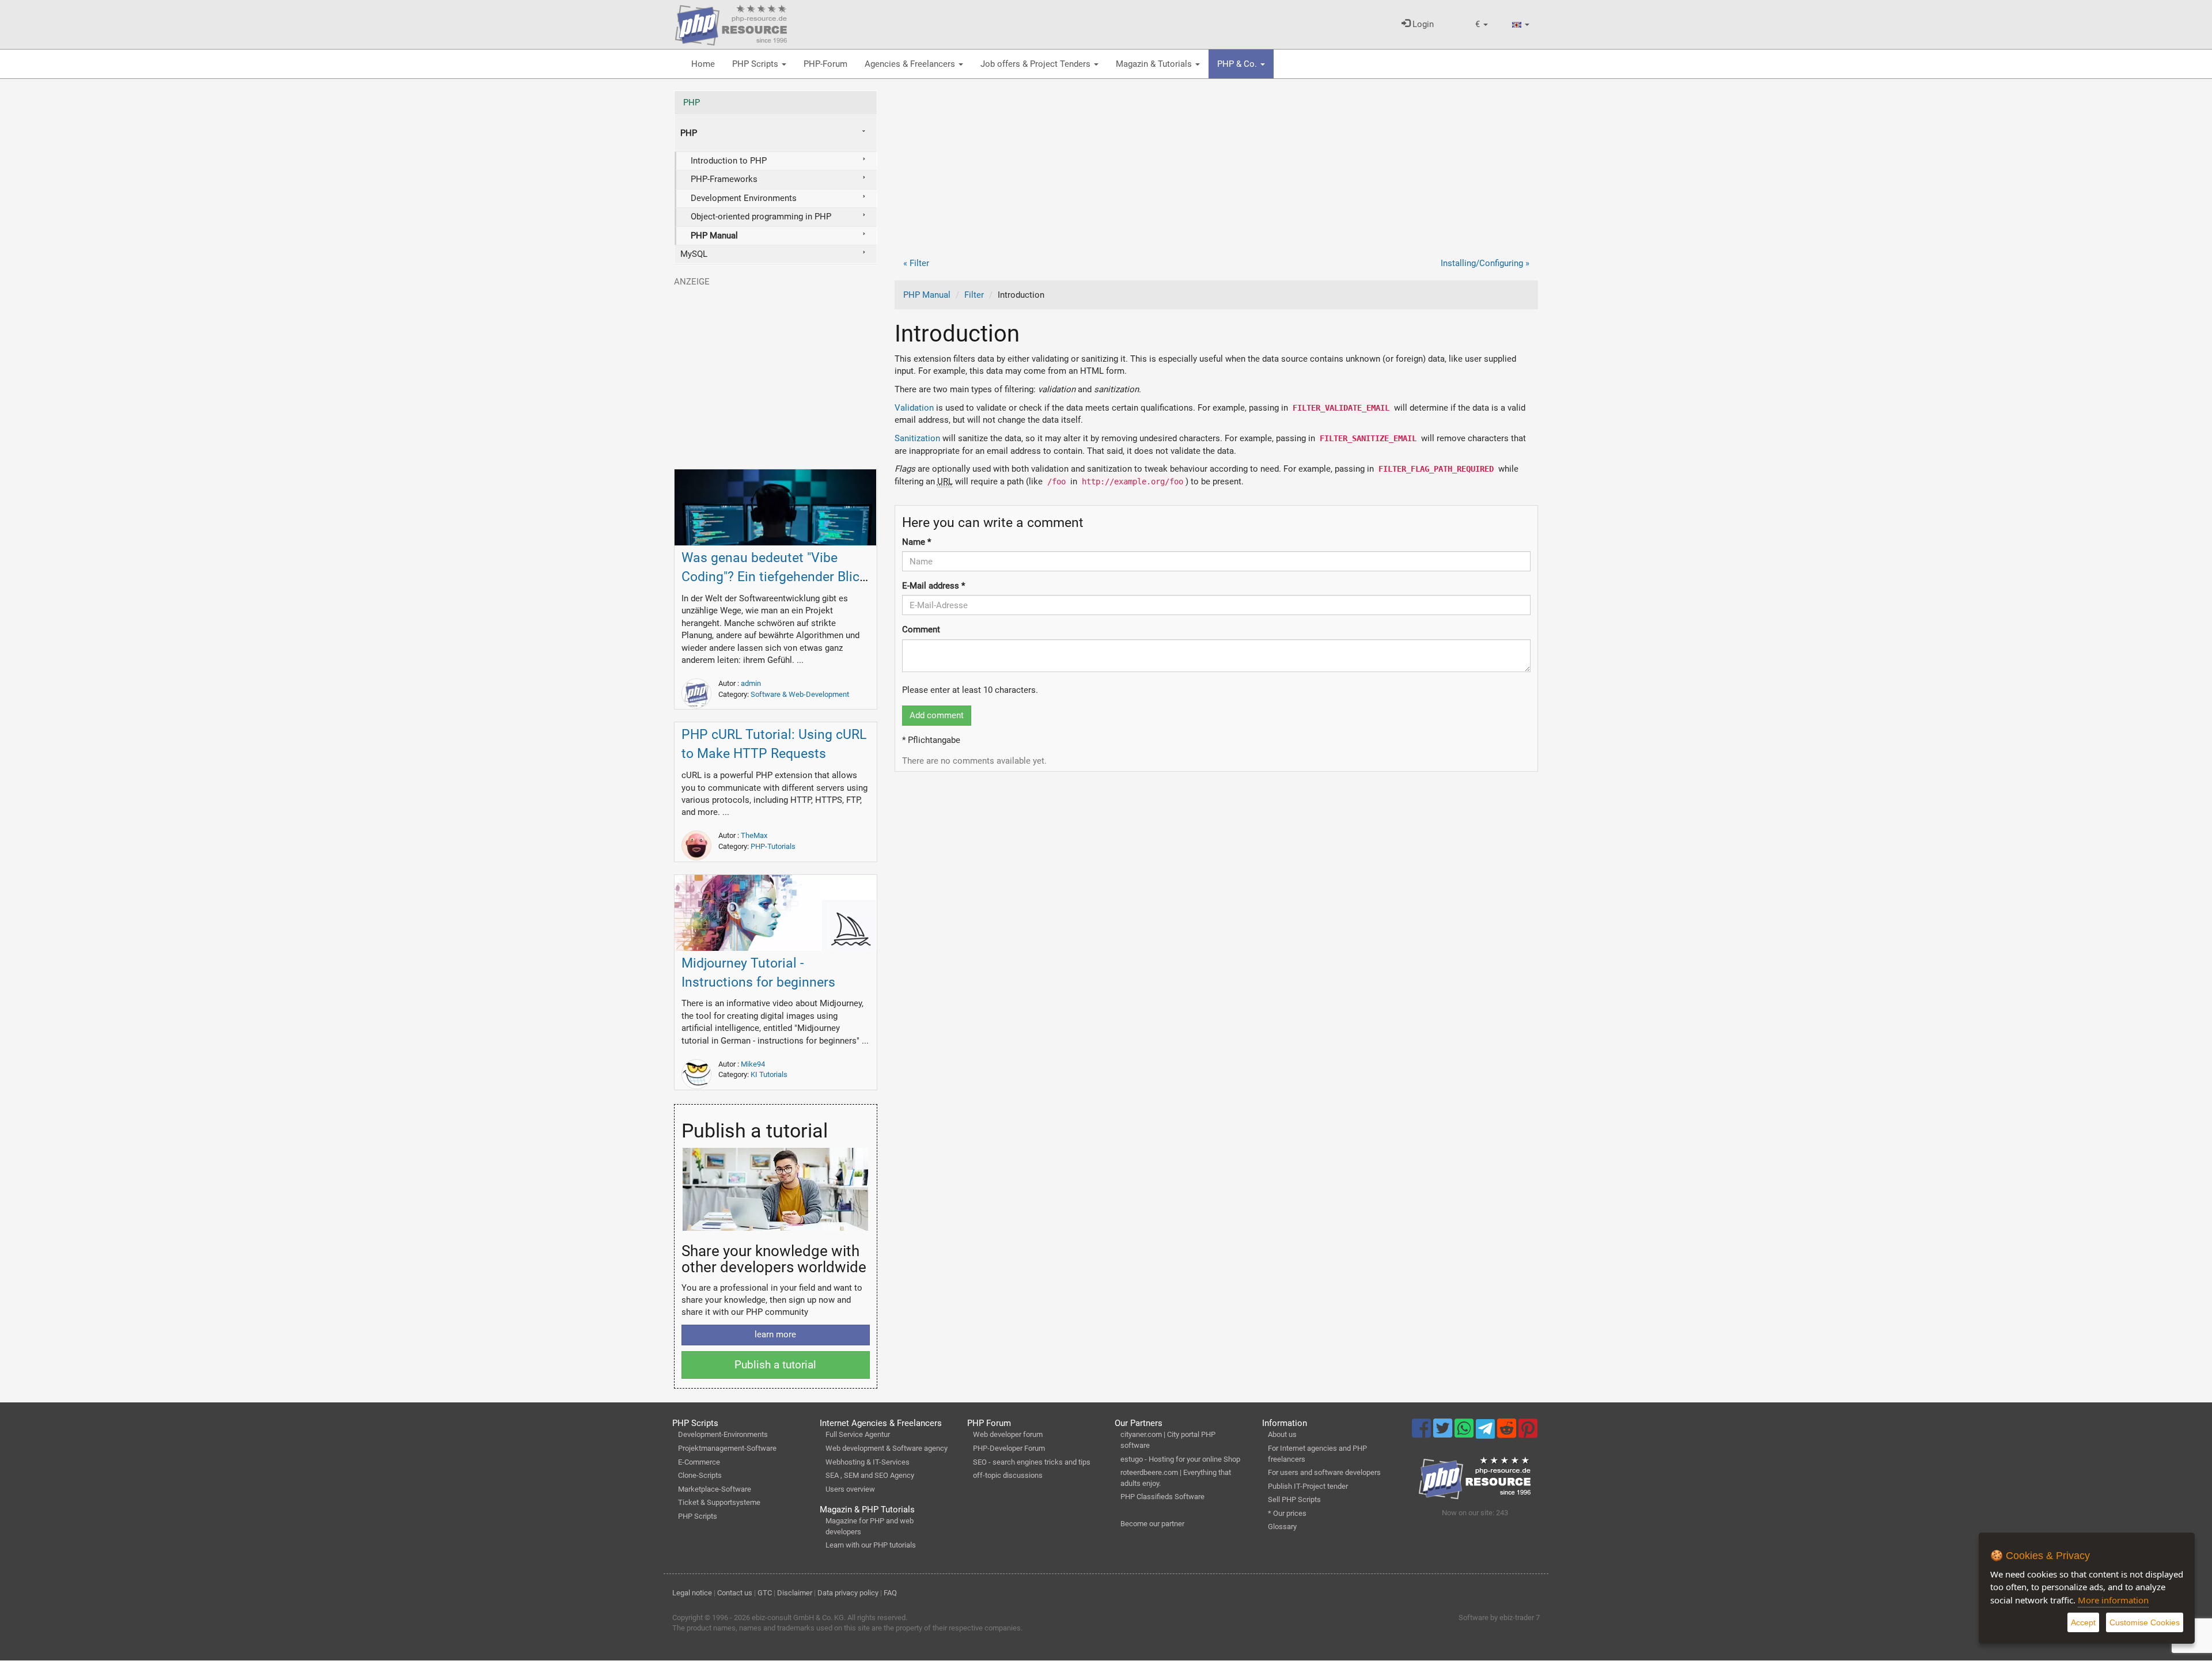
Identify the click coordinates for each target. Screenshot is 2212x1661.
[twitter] (1444, 1434)
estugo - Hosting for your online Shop (1180, 1459)
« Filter (916, 263)
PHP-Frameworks (724, 179)
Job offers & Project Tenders (1037, 64)
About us (1282, 1434)
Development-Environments (723, 1434)
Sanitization (917, 438)
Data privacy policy (848, 1593)
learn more (775, 1334)
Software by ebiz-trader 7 (1499, 1618)
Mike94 (753, 1064)
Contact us (735, 1593)
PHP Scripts (756, 64)
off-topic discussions (1008, 1475)
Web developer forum (1008, 1434)
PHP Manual (927, 295)
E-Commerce (699, 1462)
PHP (692, 103)
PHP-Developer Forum (1009, 1448)
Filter (974, 295)
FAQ (890, 1593)
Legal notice (692, 1593)
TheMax (754, 835)
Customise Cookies (2145, 1622)
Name (916, 542)
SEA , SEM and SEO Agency (870, 1475)
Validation (914, 408)
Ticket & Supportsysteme (719, 1502)
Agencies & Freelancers (911, 64)
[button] (1482, 24)
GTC (765, 1593)
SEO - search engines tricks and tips (1032, 1462)
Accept (2083, 1622)
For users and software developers (1324, 1472)
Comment (921, 629)
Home (703, 64)
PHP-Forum (825, 64)
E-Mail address (933, 586)
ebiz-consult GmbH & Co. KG (798, 1618)
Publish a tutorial (775, 1365)
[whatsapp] (1465, 1434)
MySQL (694, 254)
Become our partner (1152, 1524)
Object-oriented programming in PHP (761, 217)
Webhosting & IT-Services (868, 1462)
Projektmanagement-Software (727, 1448)
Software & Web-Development (800, 694)
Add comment (937, 715)
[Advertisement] (1217, 171)
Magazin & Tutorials (1155, 64)
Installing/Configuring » (1485, 263)
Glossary (1282, 1527)
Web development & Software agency (887, 1448)
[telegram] (1486, 1432)
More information (2113, 1600)
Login (1422, 24)
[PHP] (731, 23)
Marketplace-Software (715, 1489)
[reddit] (1508, 1434)
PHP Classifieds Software (1162, 1497)
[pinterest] (1528, 1434)
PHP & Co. (1238, 64)
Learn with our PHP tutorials (871, 1545)
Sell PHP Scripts (1294, 1499)
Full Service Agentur (858, 1434)
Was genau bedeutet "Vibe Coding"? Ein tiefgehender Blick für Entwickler (774, 577)
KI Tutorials (769, 1074)
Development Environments (744, 198)
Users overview (850, 1489)
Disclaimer (795, 1593)
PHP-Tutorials (773, 846)
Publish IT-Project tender (1308, 1486)
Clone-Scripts (700, 1475)
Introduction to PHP (729, 161)
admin (751, 683)
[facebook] (1423, 1434)
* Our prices (1287, 1513)
